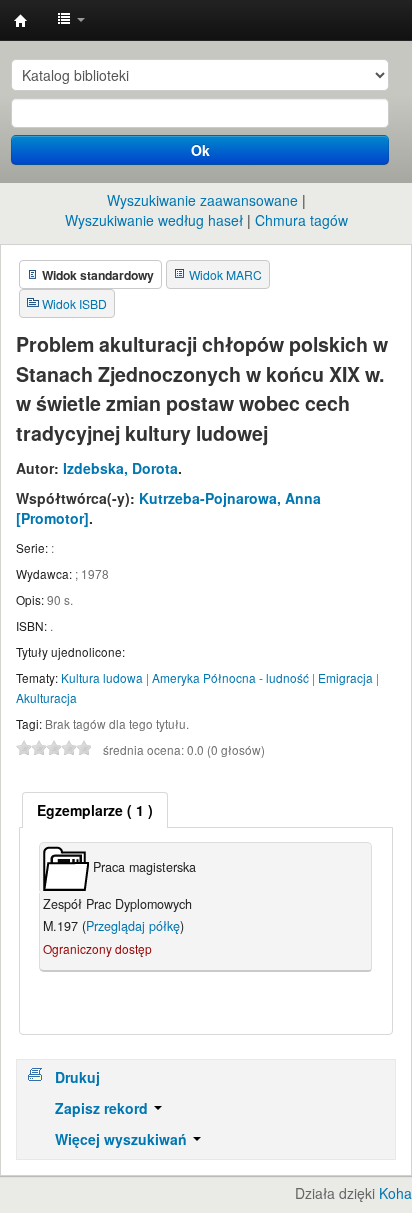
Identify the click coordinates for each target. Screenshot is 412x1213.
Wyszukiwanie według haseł (154, 220)
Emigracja (345, 677)
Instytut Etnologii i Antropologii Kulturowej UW (21, 21)
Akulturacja (46, 697)
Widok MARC (225, 274)
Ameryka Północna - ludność (230, 677)
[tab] (95, 810)
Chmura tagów (301, 220)
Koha (395, 1193)
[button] (71, 20)
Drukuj (77, 1077)
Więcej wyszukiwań (123, 1139)
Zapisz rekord (103, 1108)
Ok (200, 150)
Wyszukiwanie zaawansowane (202, 200)
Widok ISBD (74, 303)
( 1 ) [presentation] (95, 810)
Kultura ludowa (102, 677)
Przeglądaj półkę (133, 926)
